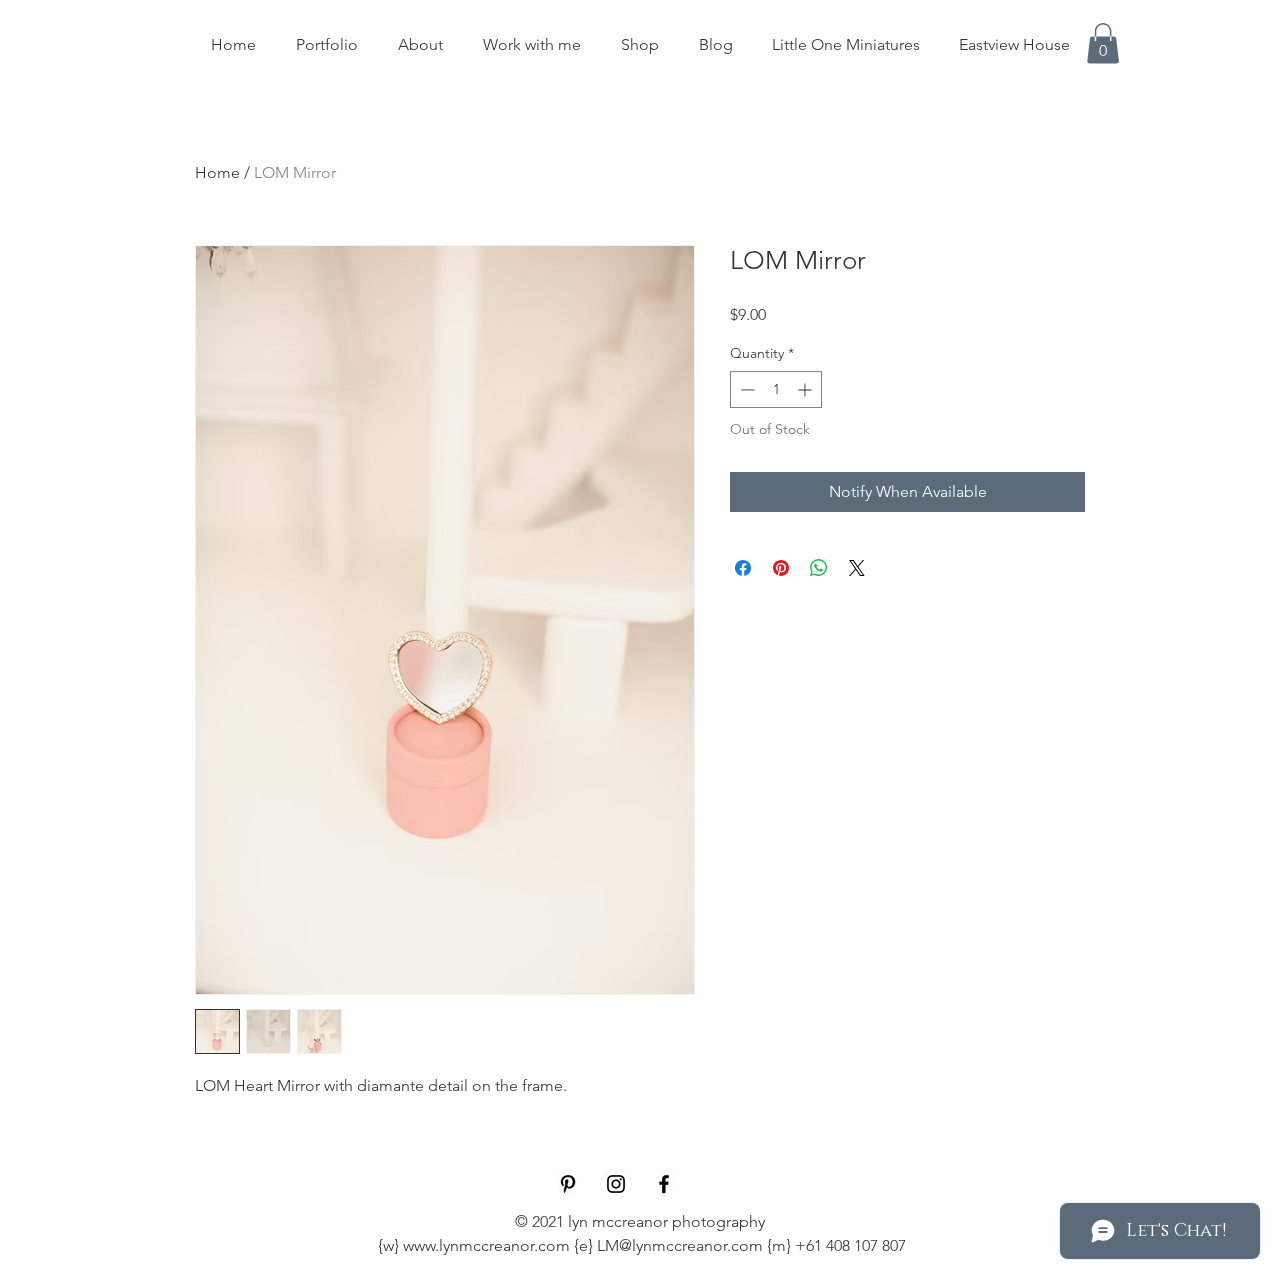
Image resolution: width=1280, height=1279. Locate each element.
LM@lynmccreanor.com (680, 1245)
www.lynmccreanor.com (486, 1245)
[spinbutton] (776, 389)
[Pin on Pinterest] (781, 568)
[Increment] (806, 389)
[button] (1103, 43)
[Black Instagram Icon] (616, 1184)
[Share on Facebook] (743, 568)
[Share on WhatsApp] (819, 568)
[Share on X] (857, 568)
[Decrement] (745, 389)
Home (217, 172)
